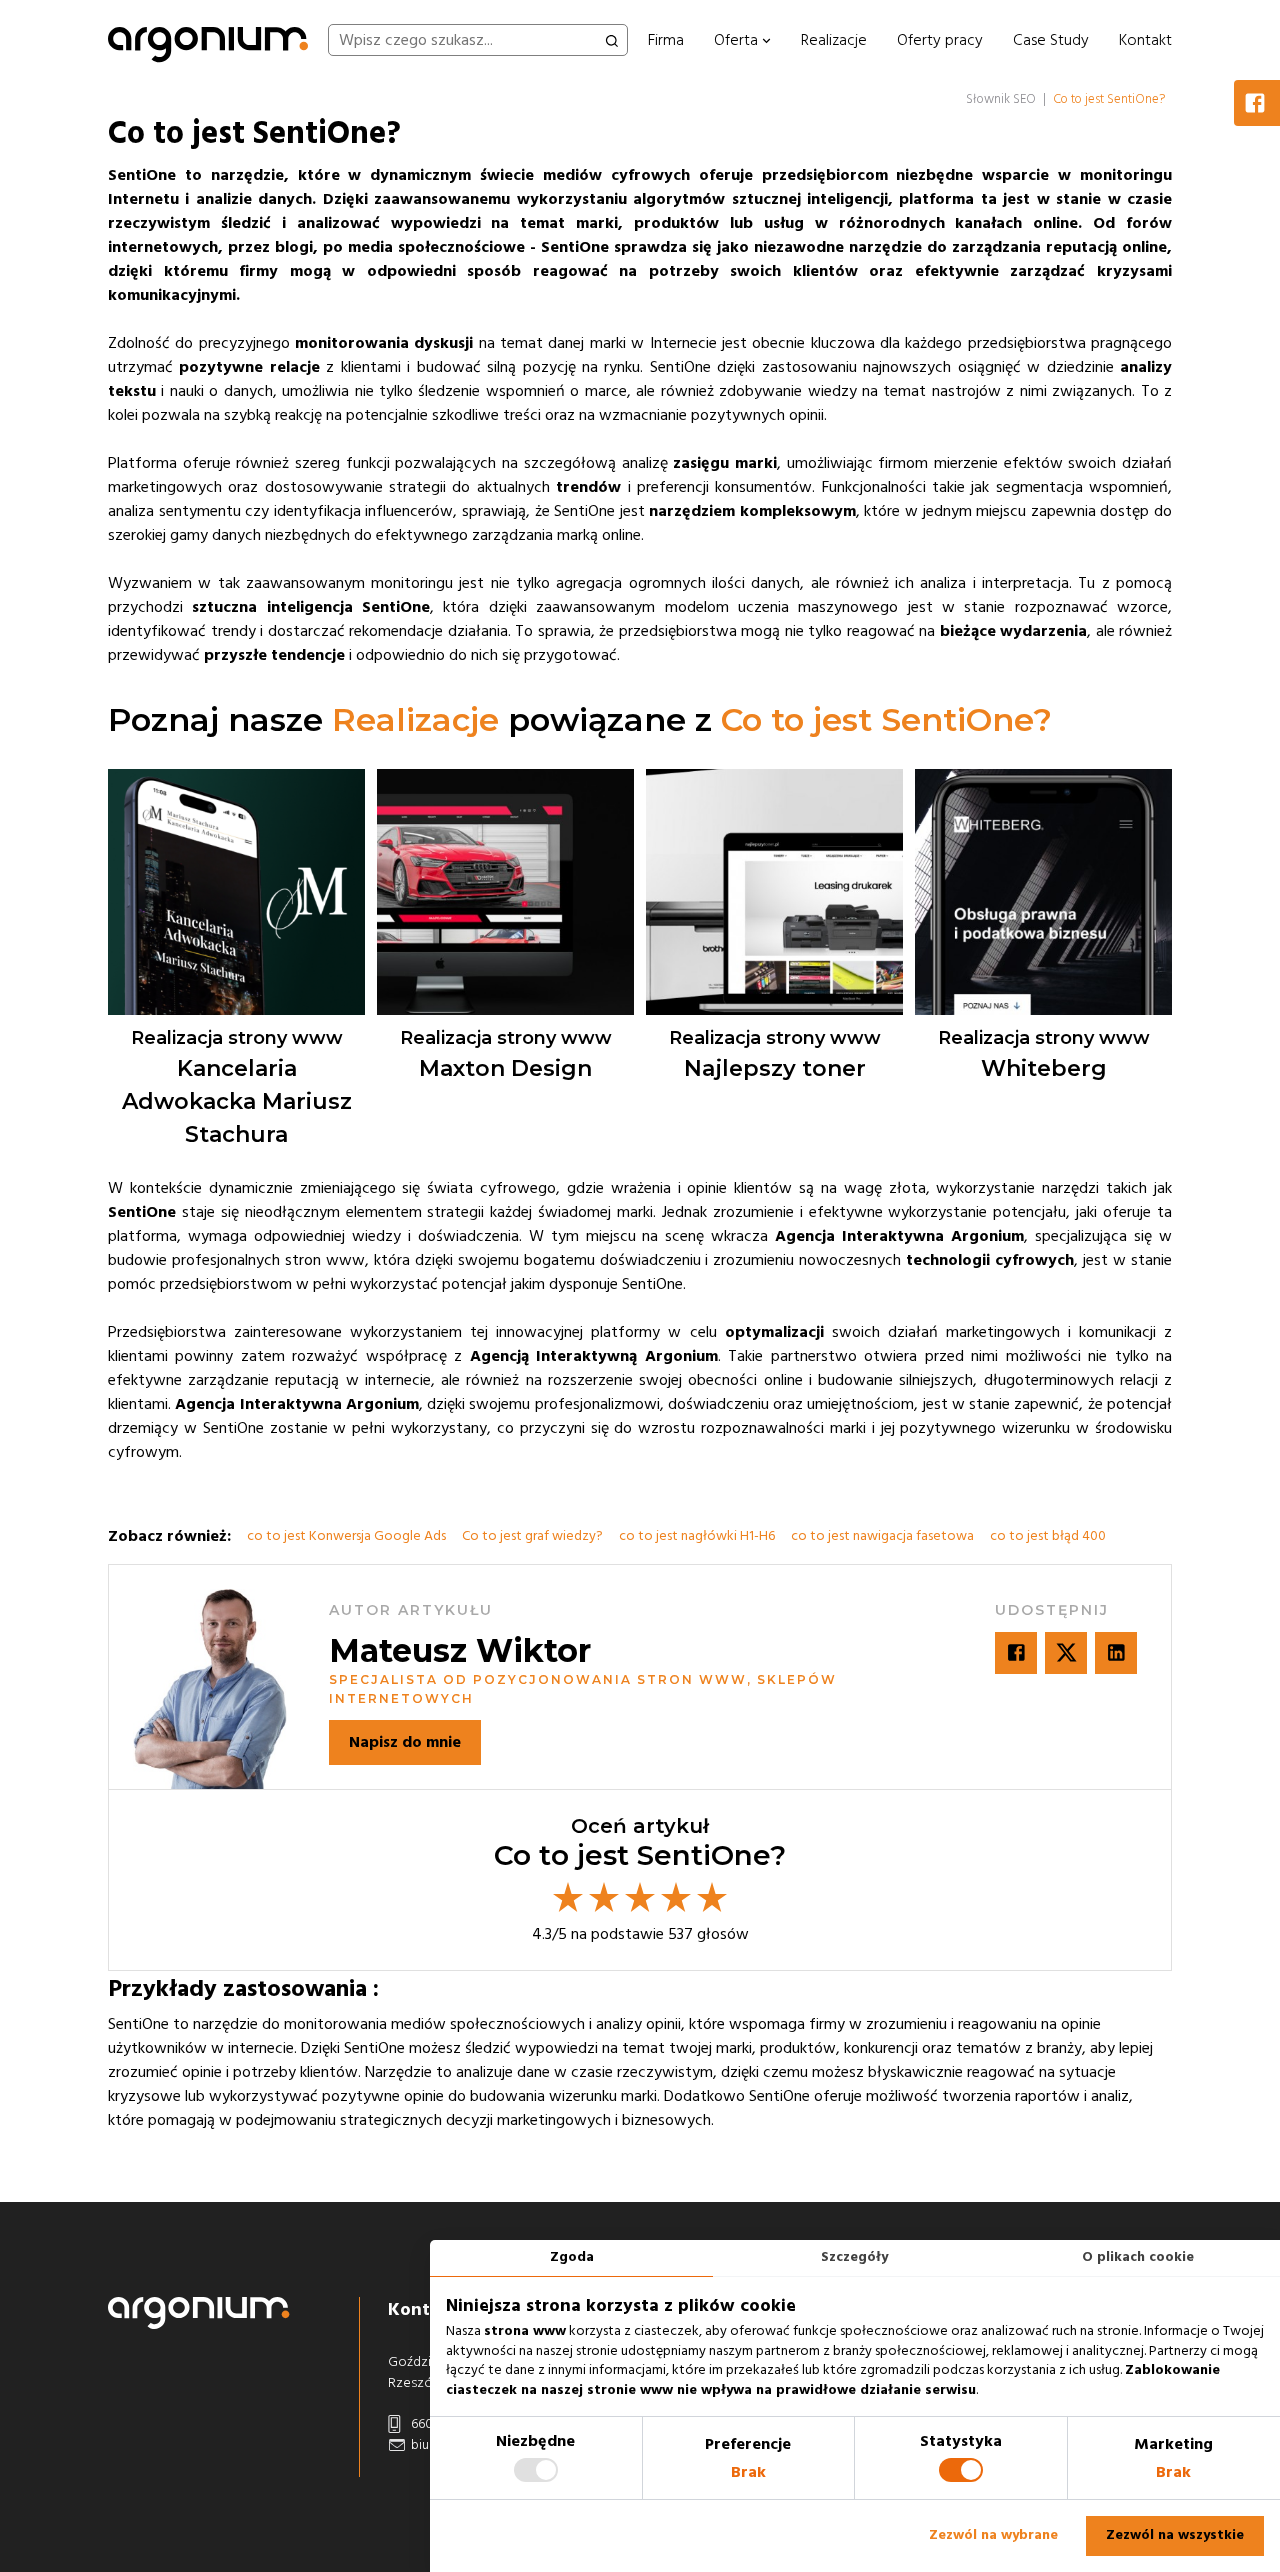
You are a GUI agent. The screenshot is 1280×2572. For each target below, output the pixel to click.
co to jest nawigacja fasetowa (882, 1536)
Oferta (738, 40)
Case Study (1051, 40)
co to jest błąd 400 (1048, 1536)
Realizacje (834, 40)
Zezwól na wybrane (993, 2535)
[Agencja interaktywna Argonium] (208, 40)
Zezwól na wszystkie (1175, 2535)
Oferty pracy (940, 40)
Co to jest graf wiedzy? (532, 1536)
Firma (666, 40)
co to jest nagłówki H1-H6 (697, 1536)
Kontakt (1145, 40)
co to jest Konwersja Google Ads (346, 1536)
